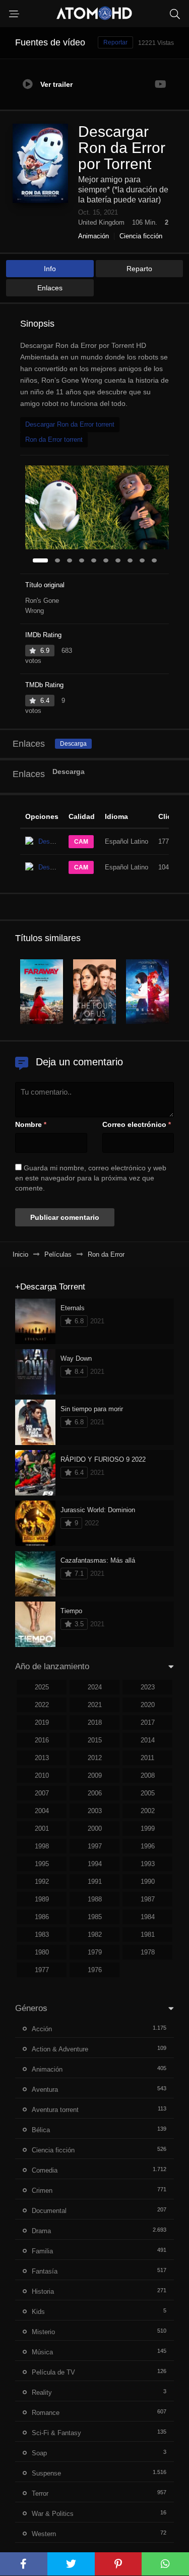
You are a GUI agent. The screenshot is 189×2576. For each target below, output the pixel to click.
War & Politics (53, 2514)
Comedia (45, 2170)
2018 (95, 1722)
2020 (148, 1705)
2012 (95, 1758)
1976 (95, 1970)
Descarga (73, 744)
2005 (148, 1793)
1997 (95, 1846)
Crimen (42, 2191)
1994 (95, 1864)
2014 (148, 1740)
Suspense (46, 2473)
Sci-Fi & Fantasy (56, 2433)
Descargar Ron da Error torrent (70, 424)
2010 (42, 1775)
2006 (95, 1793)
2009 (95, 1775)
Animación (93, 236)
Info (50, 269)
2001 (42, 1828)
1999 (148, 1828)
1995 (42, 1864)
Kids (38, 2312)
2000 (95, 1828)
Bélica (41, 2130)
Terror (40, 2493)
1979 (95, 1952)
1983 (42, 1935)
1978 (148, 1952)
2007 (42, 1793)
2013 (42, 1758)
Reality (42, 2392)
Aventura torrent (55, 2110)
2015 (95, 1740)
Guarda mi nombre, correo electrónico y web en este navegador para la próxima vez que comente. (91, 1178)
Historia (43, 2291)
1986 (42, 1917)
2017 (148, 1722)
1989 (42, 1899)
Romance (46, 2413)
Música (42, 2352)
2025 (42, 1687)
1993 (148, 1864)
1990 (148, 1882)
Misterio (43, 2332)
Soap (39, 2453)
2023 (148, 1687)
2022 (42, 1705)
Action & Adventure (60, 2049)
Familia (42, 2251)
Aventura (45, 2090)
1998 (42, 1846)
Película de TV (53, 2372)
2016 (42, 1740)
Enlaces (50, 288)
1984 (148, 1917)
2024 (95, 1687)
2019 (42, 1722)
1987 (148, 1899)
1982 (95, 1935)
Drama (41, 2231)
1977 (42, 1970)
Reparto (139, 269)
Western (44, 2534)
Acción (42, 2029)
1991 (95, 1882)
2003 (95, 1811)
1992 (42, 1882)
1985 (95, 1917)
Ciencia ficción (141, 236)
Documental (49, 2211)
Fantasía (45, 2271)
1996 (148, 1846)
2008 (148, 1775)
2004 (42, 1811)
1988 (95, 1899)
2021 (95, 1705)
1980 (42, 1952)
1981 (148, 1935)
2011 (147, 1758)
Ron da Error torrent (54, 440)
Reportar (115, 42)
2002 (148, 1811)
